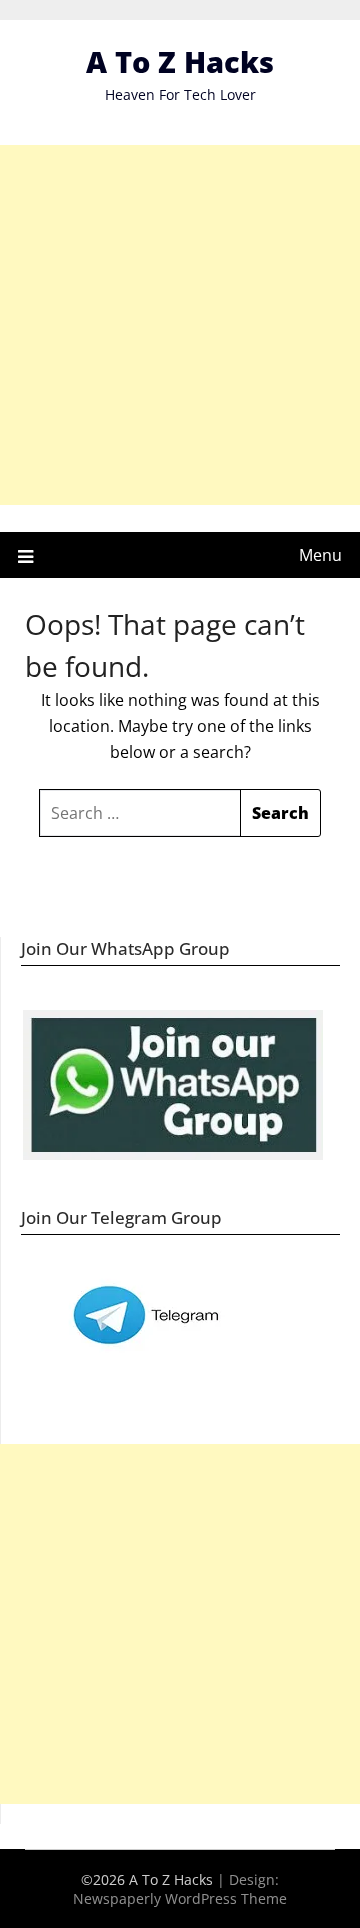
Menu (320, 555)
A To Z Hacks (180, 61)
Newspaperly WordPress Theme (180, 1898)
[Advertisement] (180, 325)
